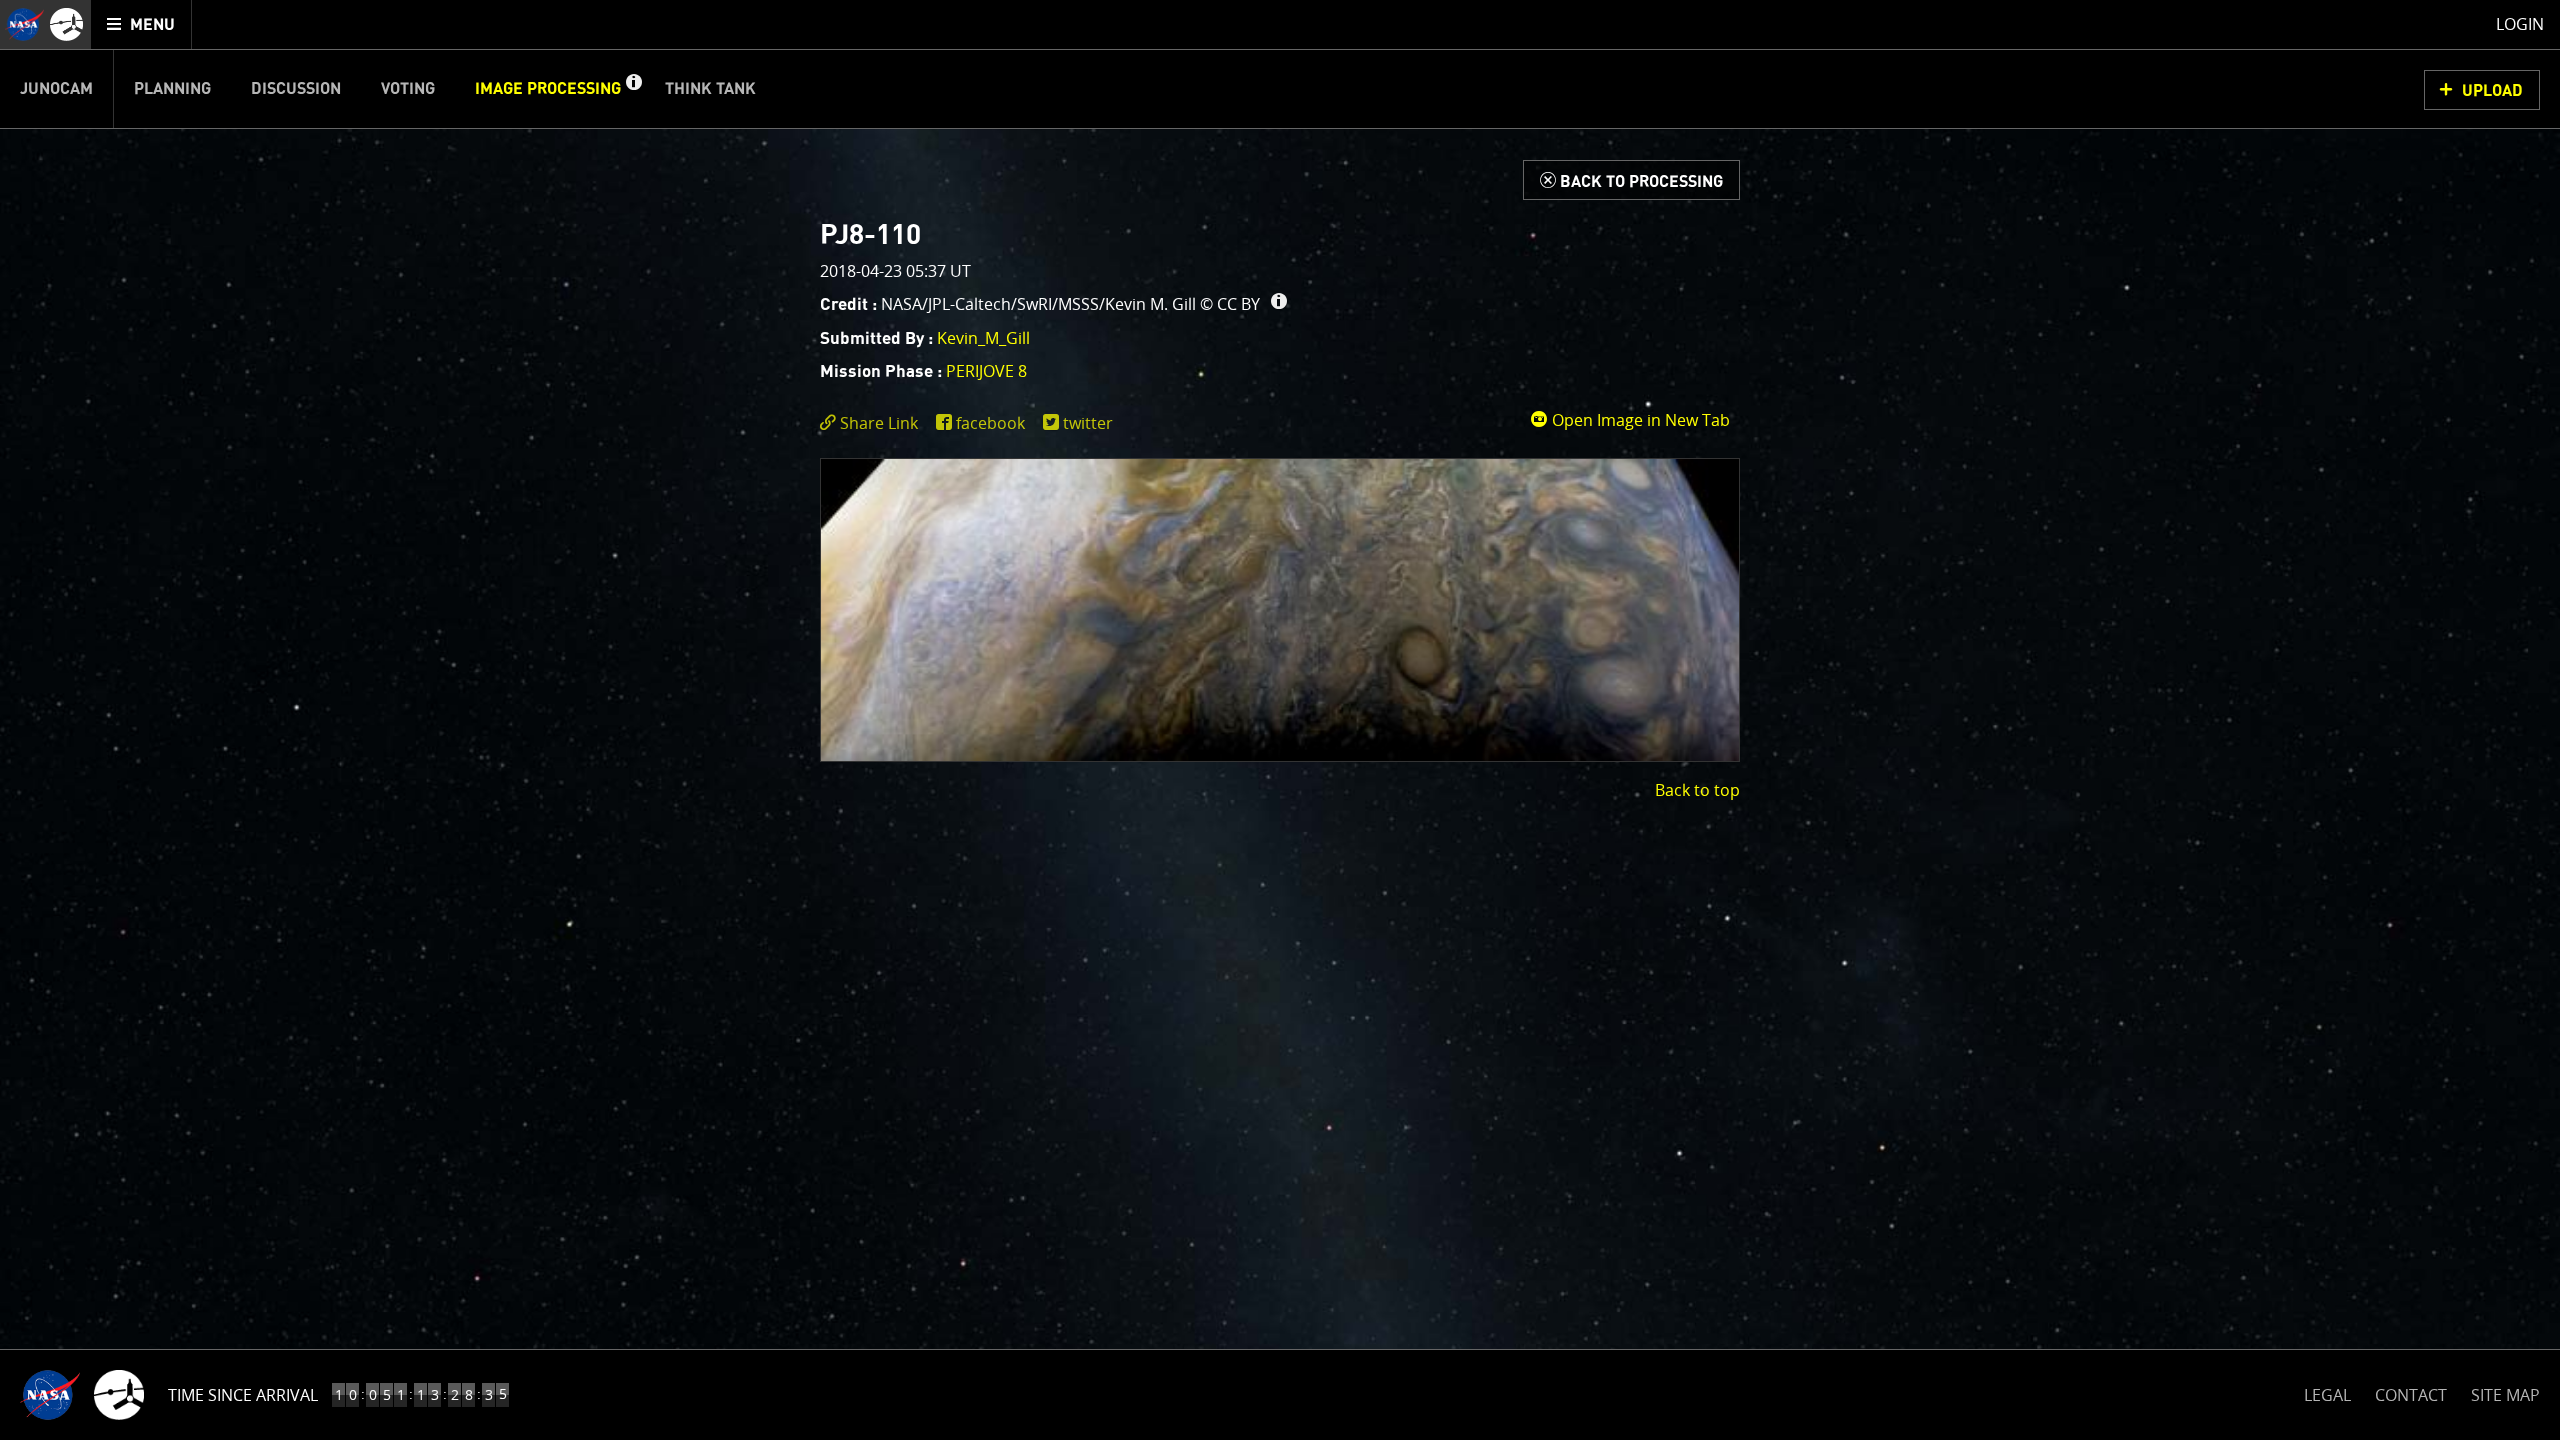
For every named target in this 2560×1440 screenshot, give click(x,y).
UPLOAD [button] (2492, 91)
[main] (1280, 720)
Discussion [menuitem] (296, 89)
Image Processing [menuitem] (548, 89)
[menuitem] (141, 24)
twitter (1088, 423)
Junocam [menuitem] (56, 89)
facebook (990, 423)
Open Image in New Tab (1639, 420)
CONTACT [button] (2411, 1395)
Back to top (1697, 790)
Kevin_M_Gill (983, 338)
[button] (633, 89)
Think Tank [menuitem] (710, 89)
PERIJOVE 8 (986, 371)
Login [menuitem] (2520, 24)
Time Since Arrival (243, 1395)
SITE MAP (2505, 1395)
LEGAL (2327, 1391)
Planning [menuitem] (172, 89)
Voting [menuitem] (408, 89)
